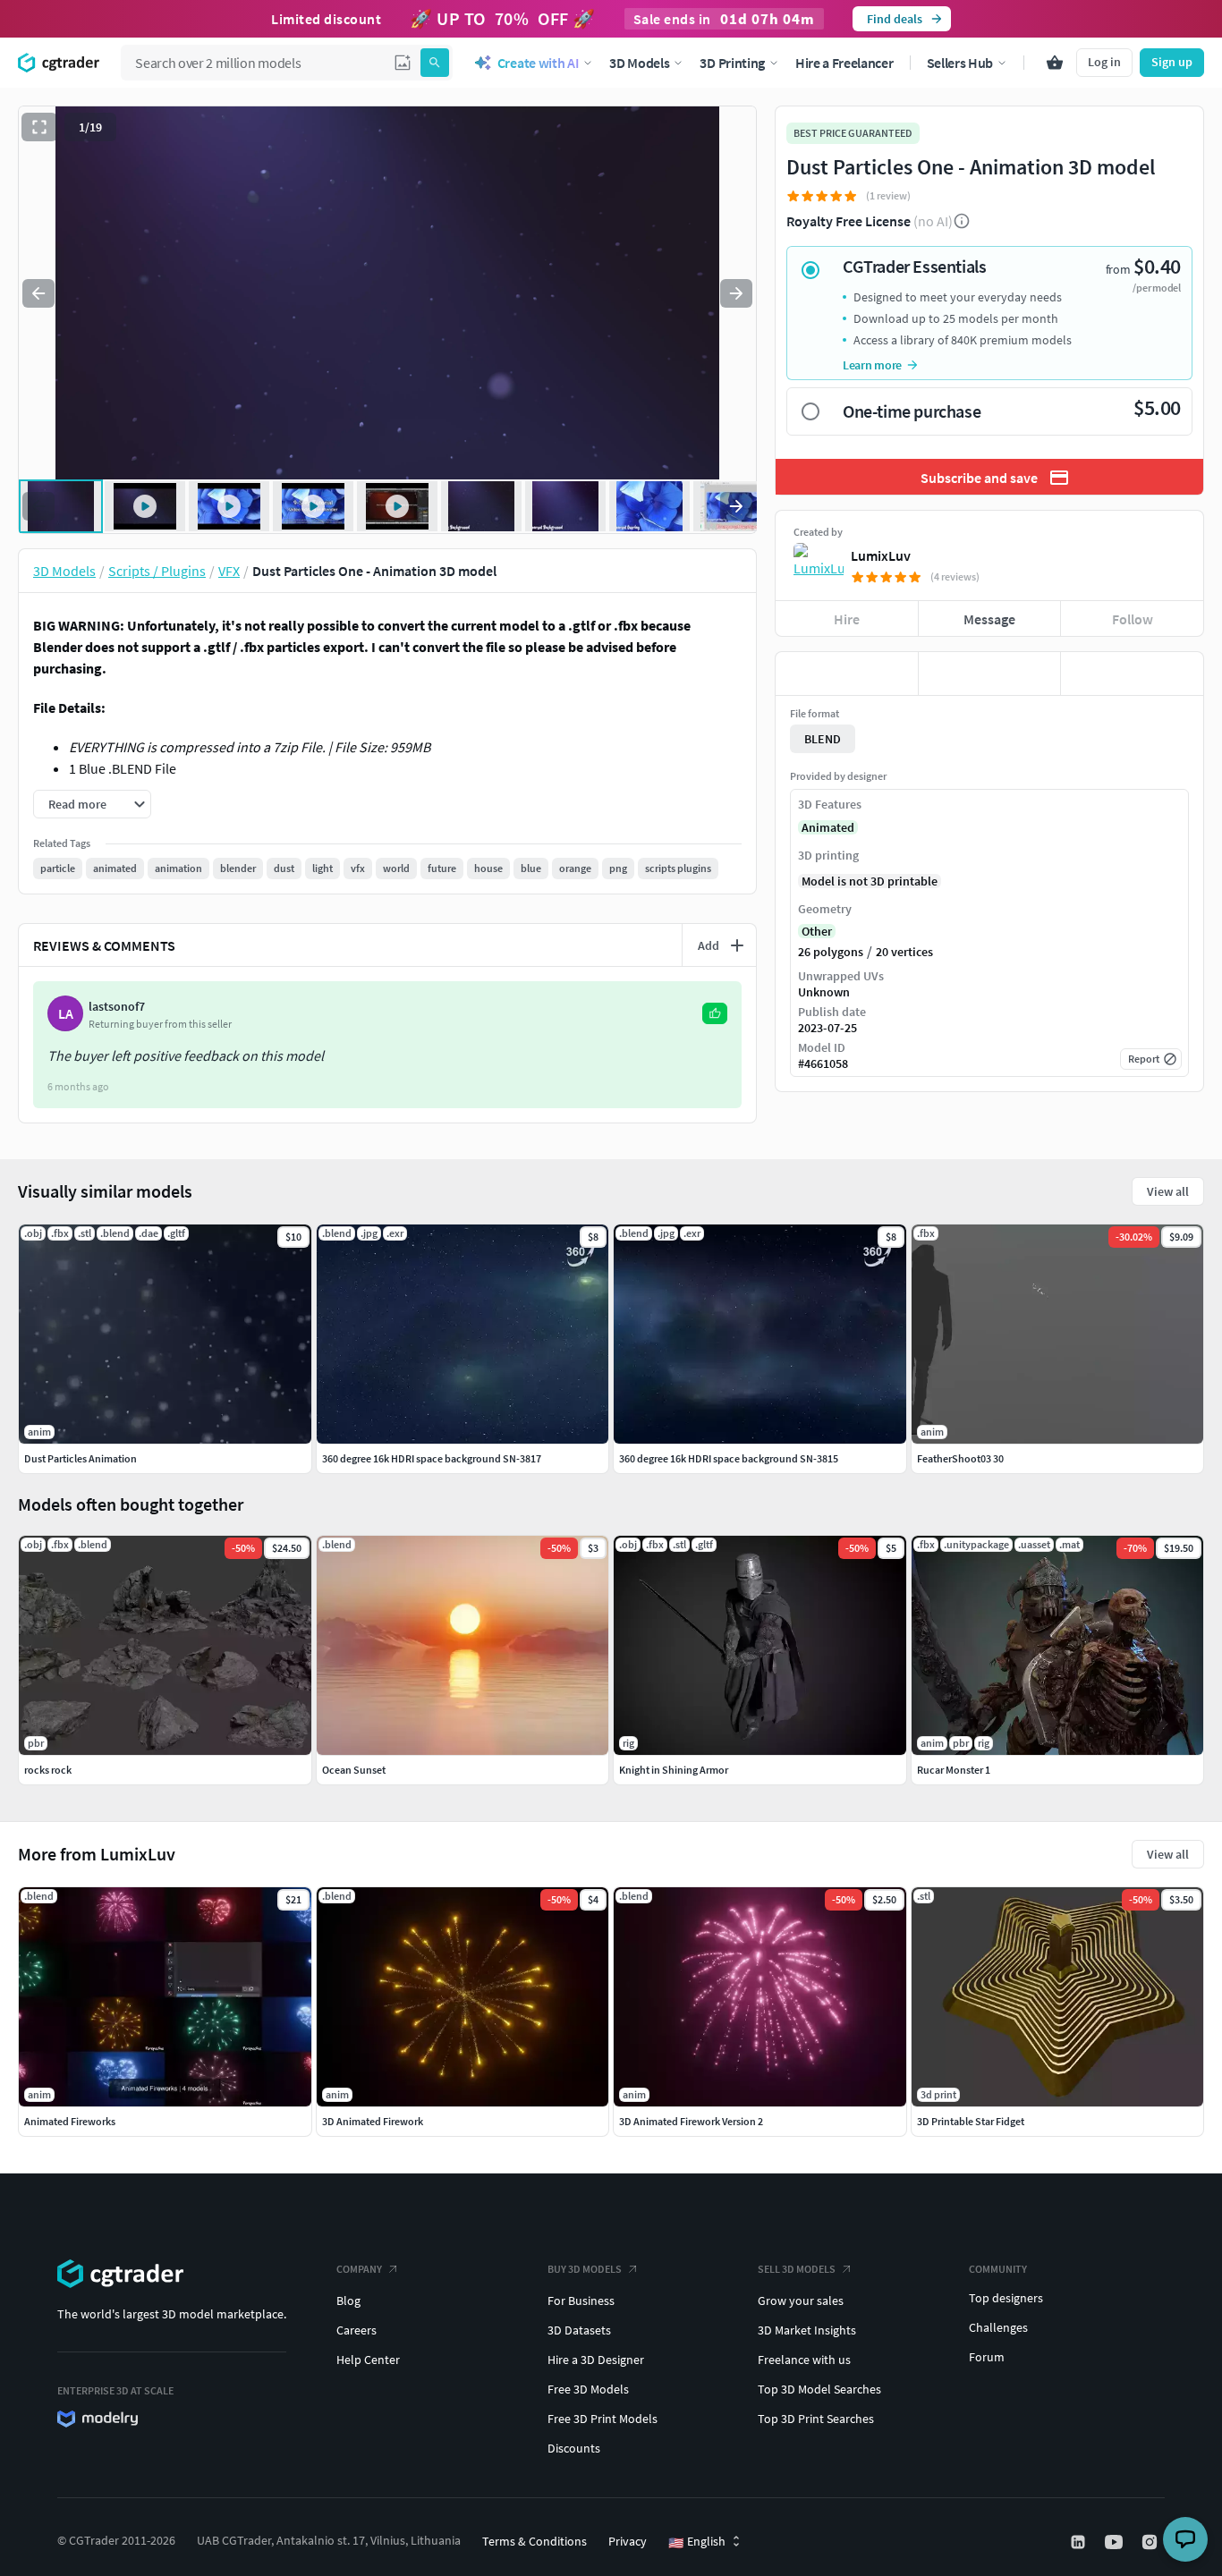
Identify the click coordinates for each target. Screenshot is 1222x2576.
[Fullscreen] (39, 127)
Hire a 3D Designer (596, 2360)
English (697, 2542)
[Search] (435, 63)
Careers (356, 2330)
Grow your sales (801, 2301)
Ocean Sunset (354, 1770)
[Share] (1132, 674)
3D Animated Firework (373, 2121)
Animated (828, 827)
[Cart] (1055, 63)
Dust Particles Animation (81, 1458)
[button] (403, 63)
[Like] (847, 674)
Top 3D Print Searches (816, 2419)
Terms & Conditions (535, 2541)
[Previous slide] (38, 293)
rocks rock (48, 1770)
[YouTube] (1116, 2542)
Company (359, 2269)
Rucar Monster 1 (954, 1770)
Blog (348, 2301)
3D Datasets (579, 2330)
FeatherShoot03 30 (960, 1458)
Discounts (574, 2448)
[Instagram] (1151, 2542)
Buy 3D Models (585, 2269)
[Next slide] (736, 293)
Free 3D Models (588, 2389)
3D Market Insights (807, 2330)
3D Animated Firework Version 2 (691, 2121)
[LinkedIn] (1080, 2542)
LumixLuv (881, 555)
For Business (581, 2301)
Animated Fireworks (70, 2121)
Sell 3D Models (797, 2269)
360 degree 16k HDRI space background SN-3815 (729, 1458)
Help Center (368, 2360)
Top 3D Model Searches (819, 2389)
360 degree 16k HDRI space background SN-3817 (432, 1458)
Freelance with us (804, 2360)
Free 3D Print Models (603, 2419)
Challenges (998, 2327)
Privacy (628, 2541)
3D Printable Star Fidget (971, 2121)
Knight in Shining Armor (674, 1770)
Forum (987, 2357)
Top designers (1006, 2298)
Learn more (872, 365)
